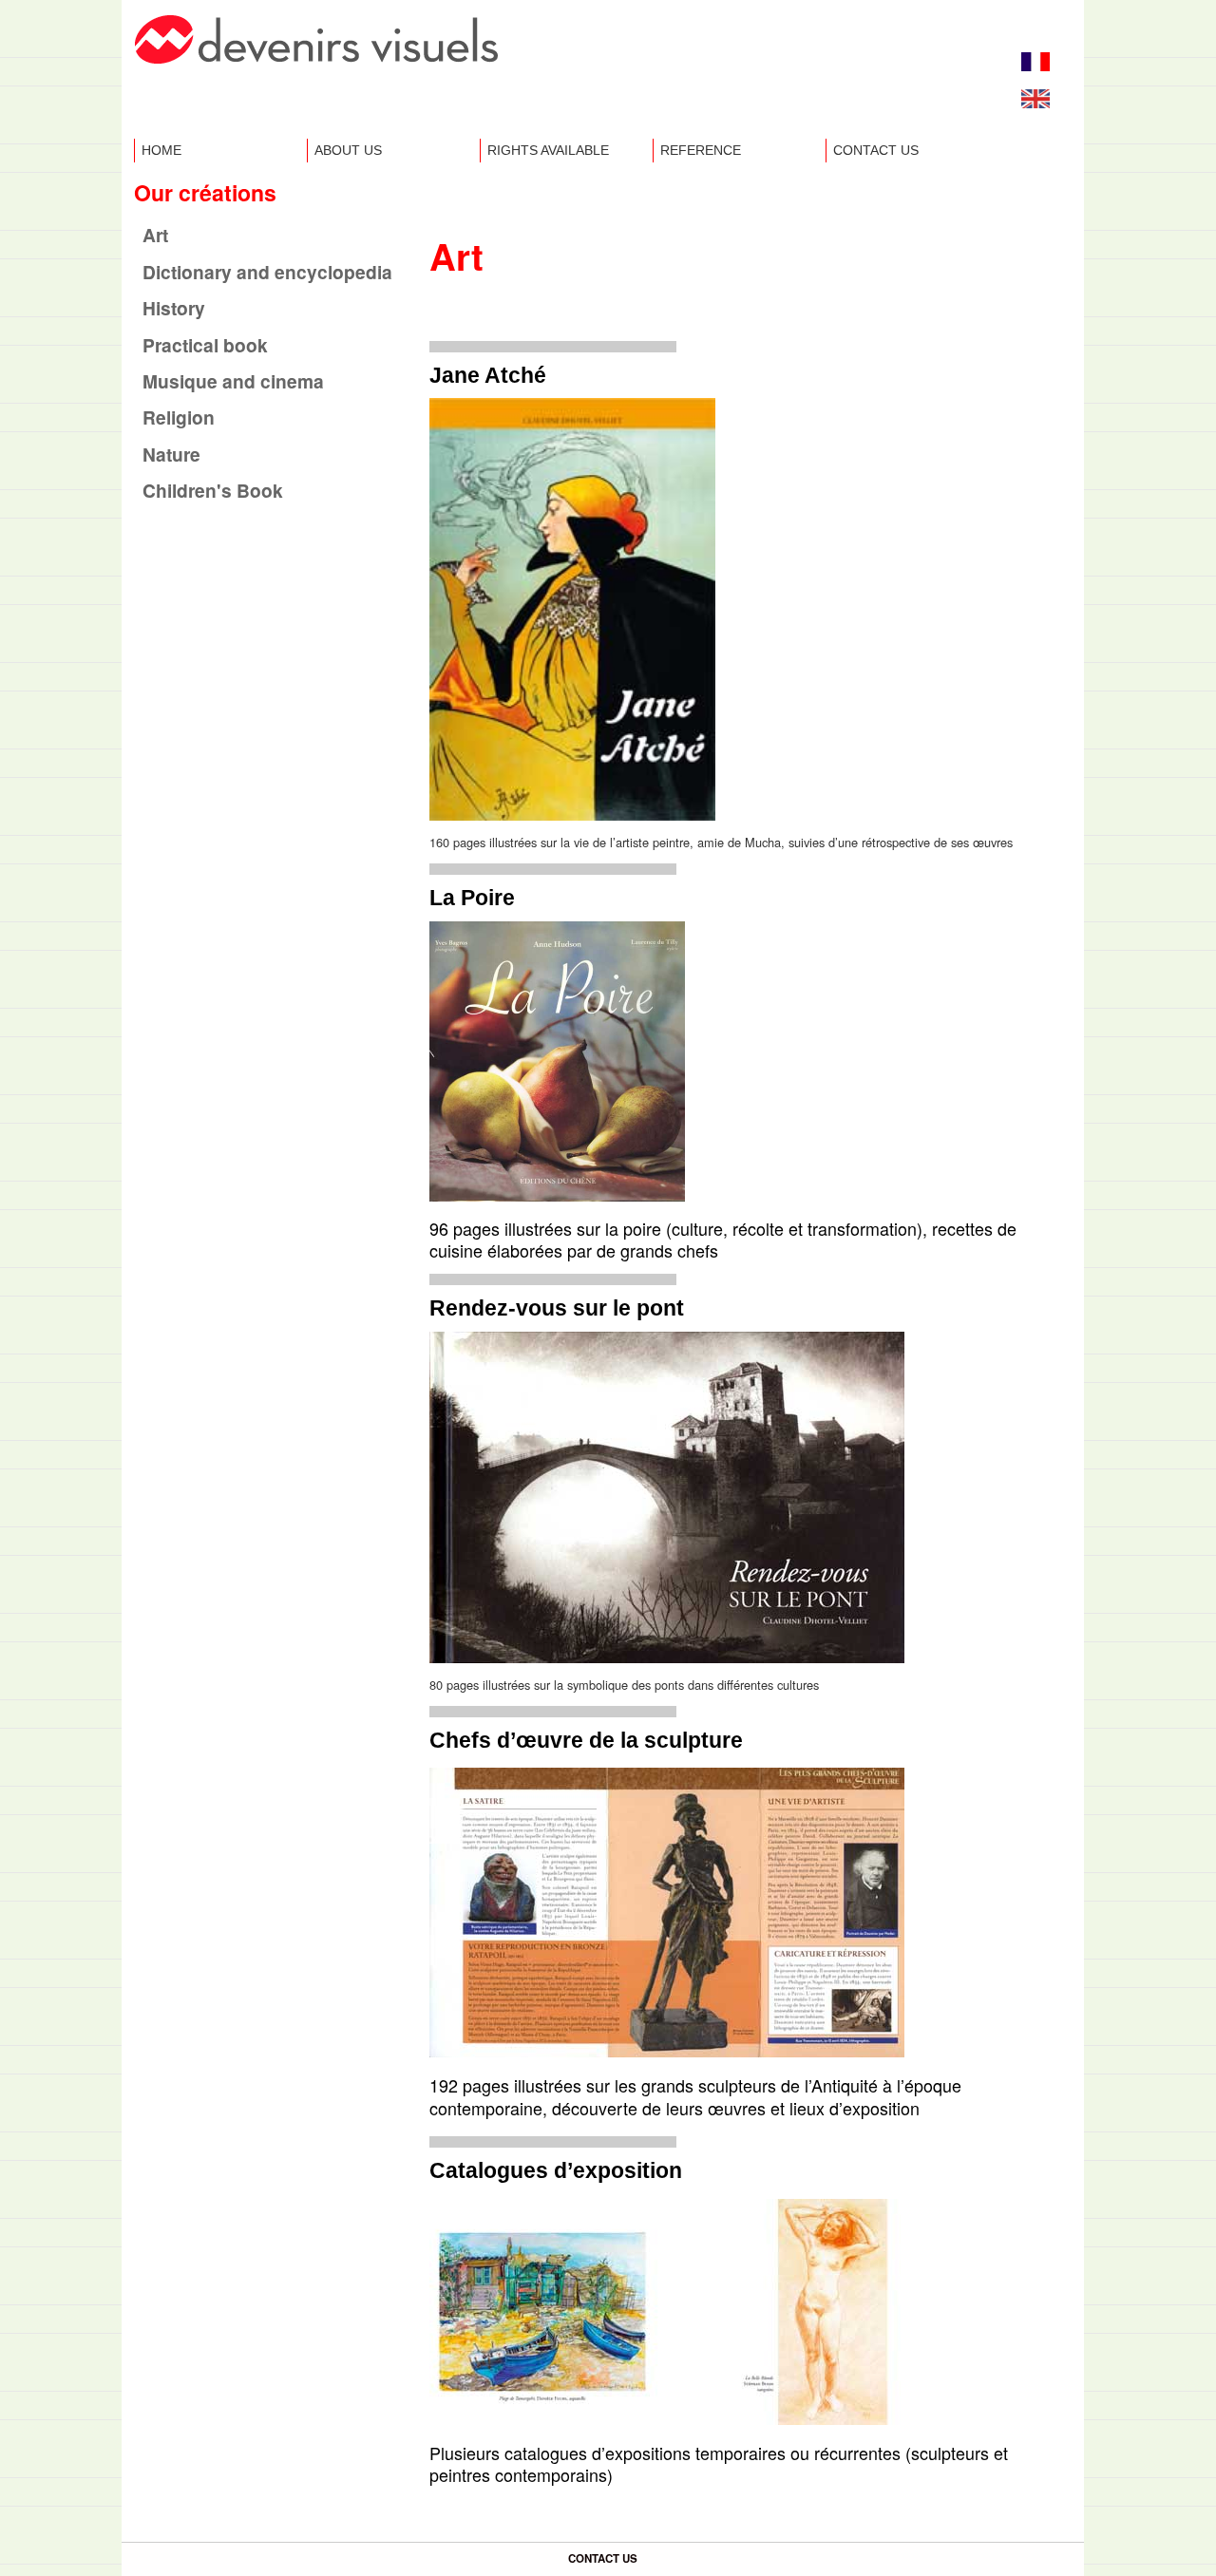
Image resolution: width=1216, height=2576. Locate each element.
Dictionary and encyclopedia (267, 272)
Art (155, 235)
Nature (171, 454)
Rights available (548, 150)
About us (348, 150)
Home (161, 150)
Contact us (876, 150)
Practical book (205, 345)
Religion (179, 417)
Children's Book (213, 490)
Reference (701, 150)
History (174, 308)
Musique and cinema (233, 381)
